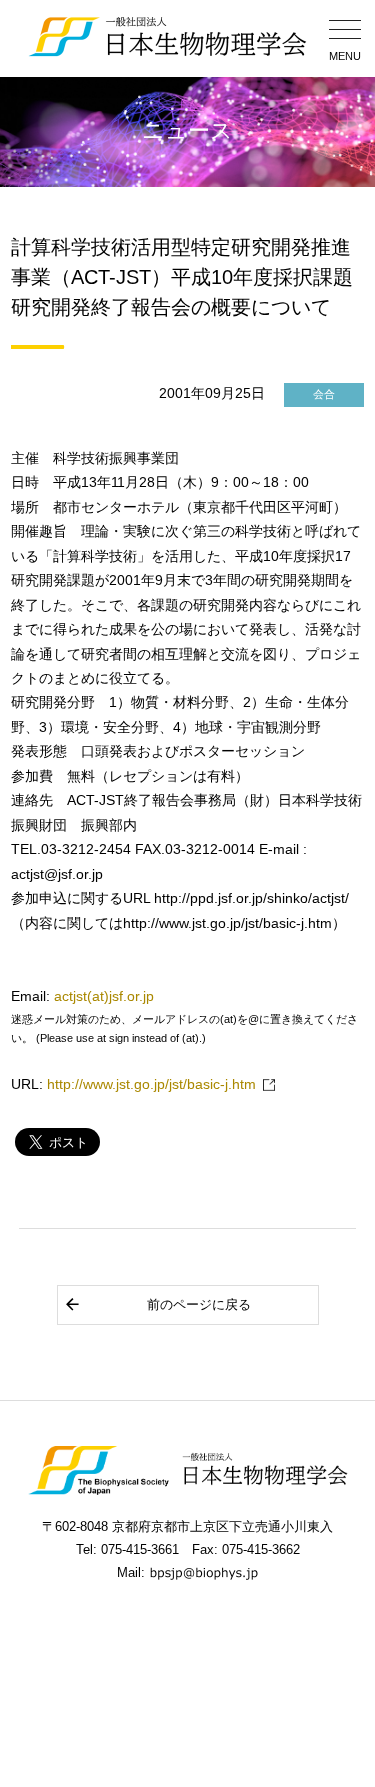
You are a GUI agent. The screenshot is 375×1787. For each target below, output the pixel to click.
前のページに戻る (199, 1304)
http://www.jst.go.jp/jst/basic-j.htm (151, 1084)
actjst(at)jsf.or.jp (104, 996)
